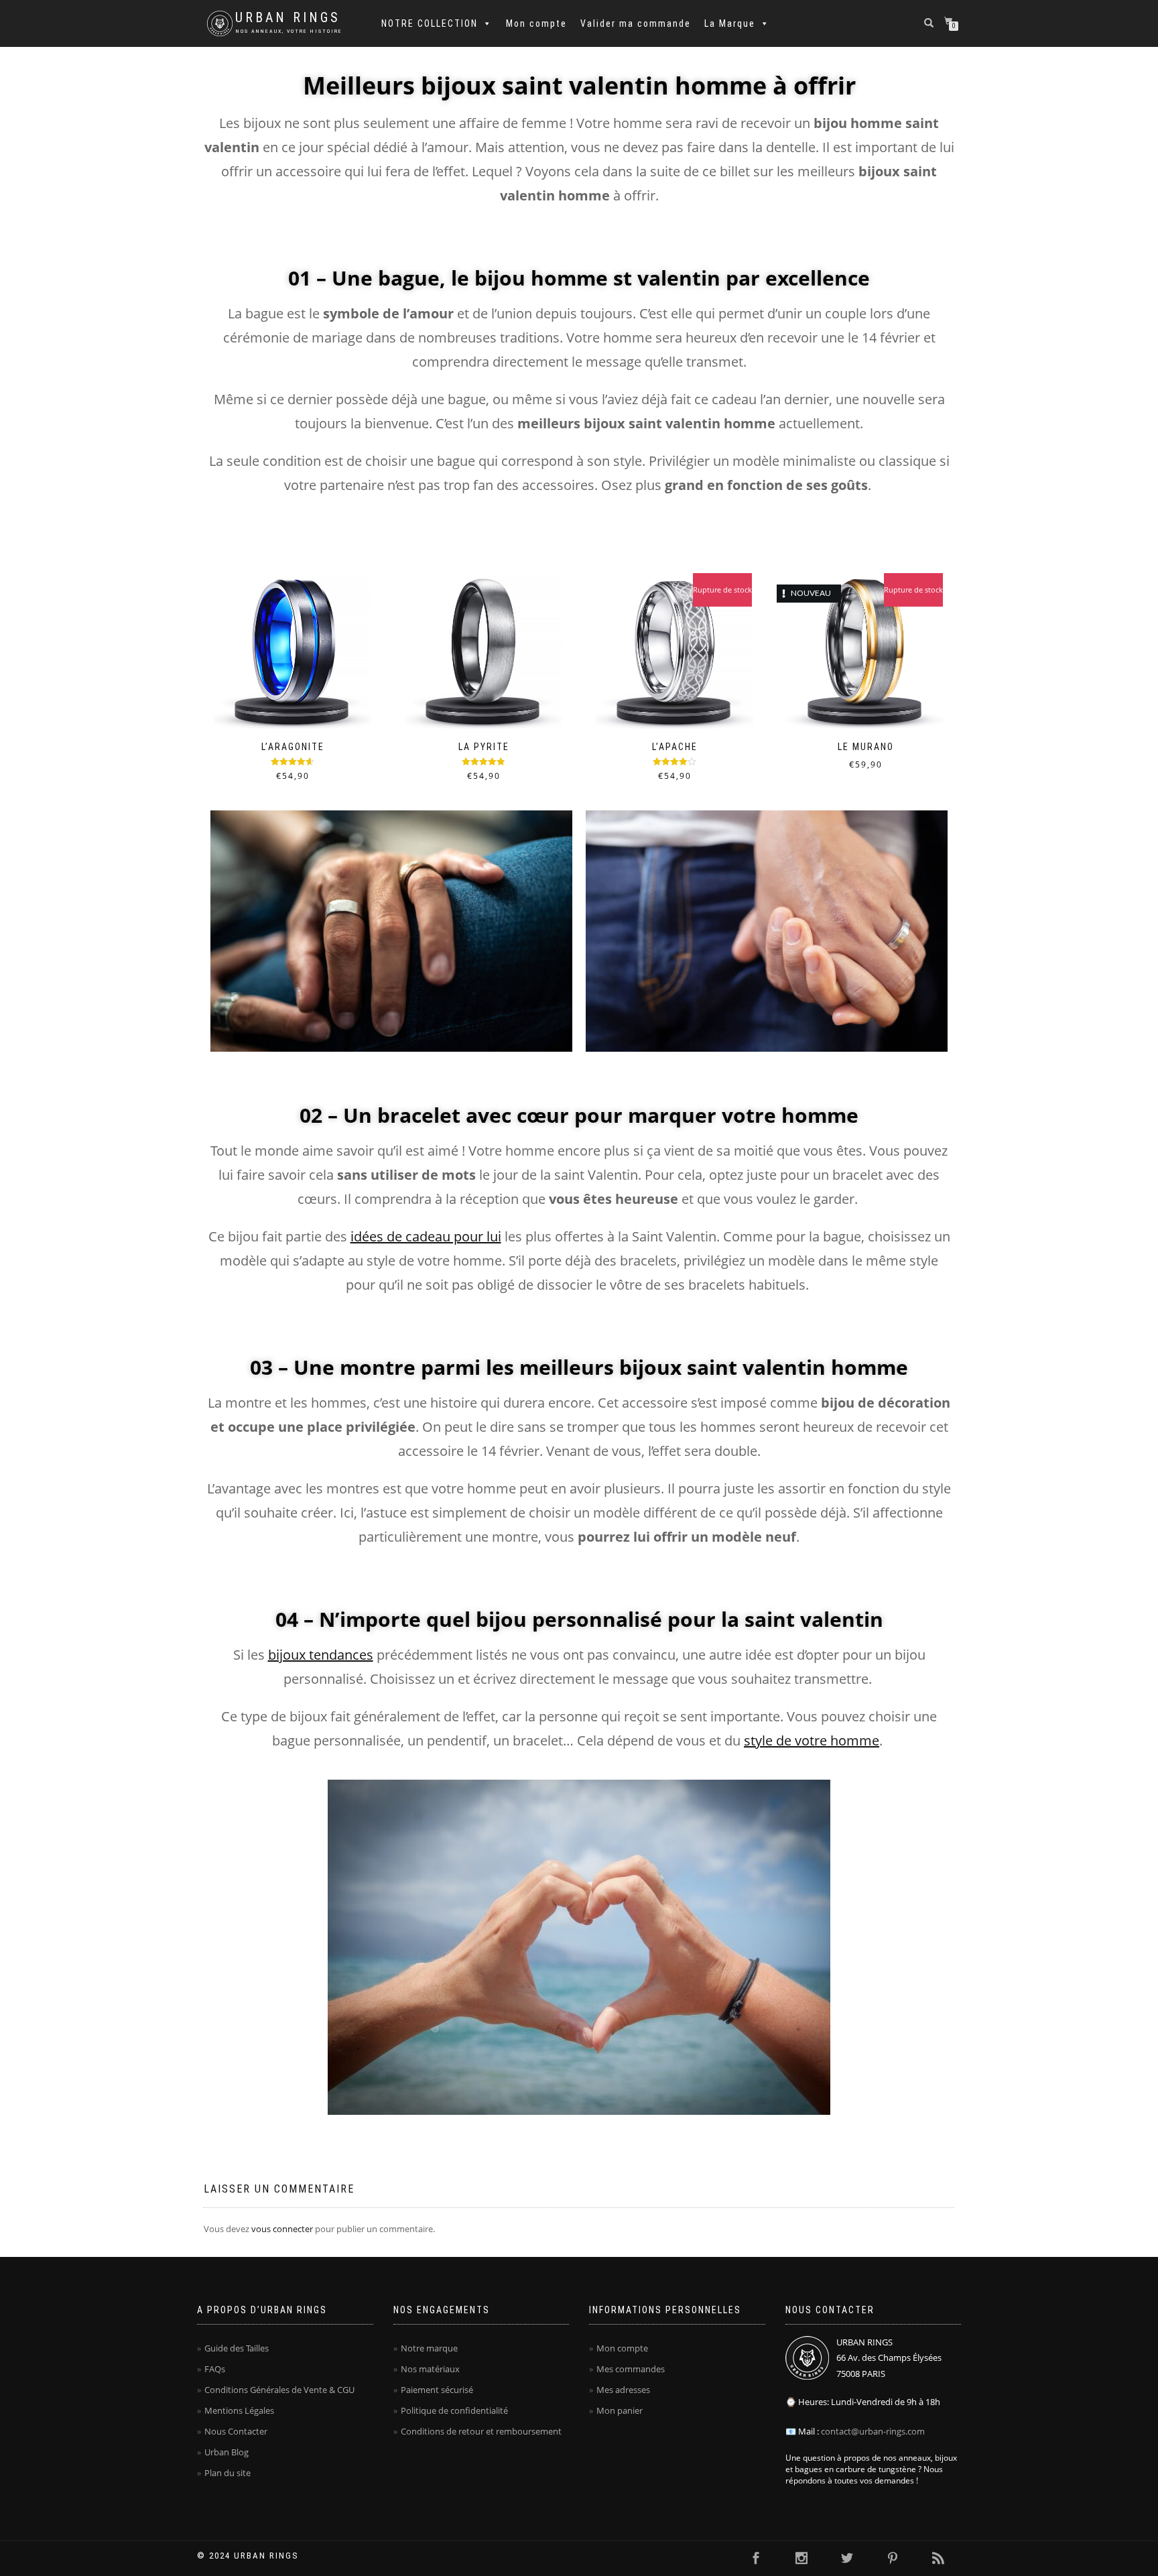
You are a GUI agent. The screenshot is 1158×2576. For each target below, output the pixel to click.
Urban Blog (227, 2452)
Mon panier (620, 2410)
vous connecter (282, 2229)
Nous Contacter (236, 2431)
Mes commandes (631, 2369)
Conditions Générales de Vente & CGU (279, 2390)
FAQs (215, 2369)
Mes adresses (623, 2390)
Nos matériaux (430, 2369)
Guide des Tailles (237, 2348)
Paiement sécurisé (437, 2390)
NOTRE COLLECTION (430, 23)
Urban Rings (288, 18)
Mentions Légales (239, 2410)
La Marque (730, 23)
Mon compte (536, 23)
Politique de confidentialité (454, 2410)
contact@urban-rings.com (873, 2431)
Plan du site (228, 2473)
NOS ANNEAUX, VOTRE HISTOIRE (289, 31)
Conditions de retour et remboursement (481, 2431)
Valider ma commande (636, 23)
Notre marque (429, 2348)
